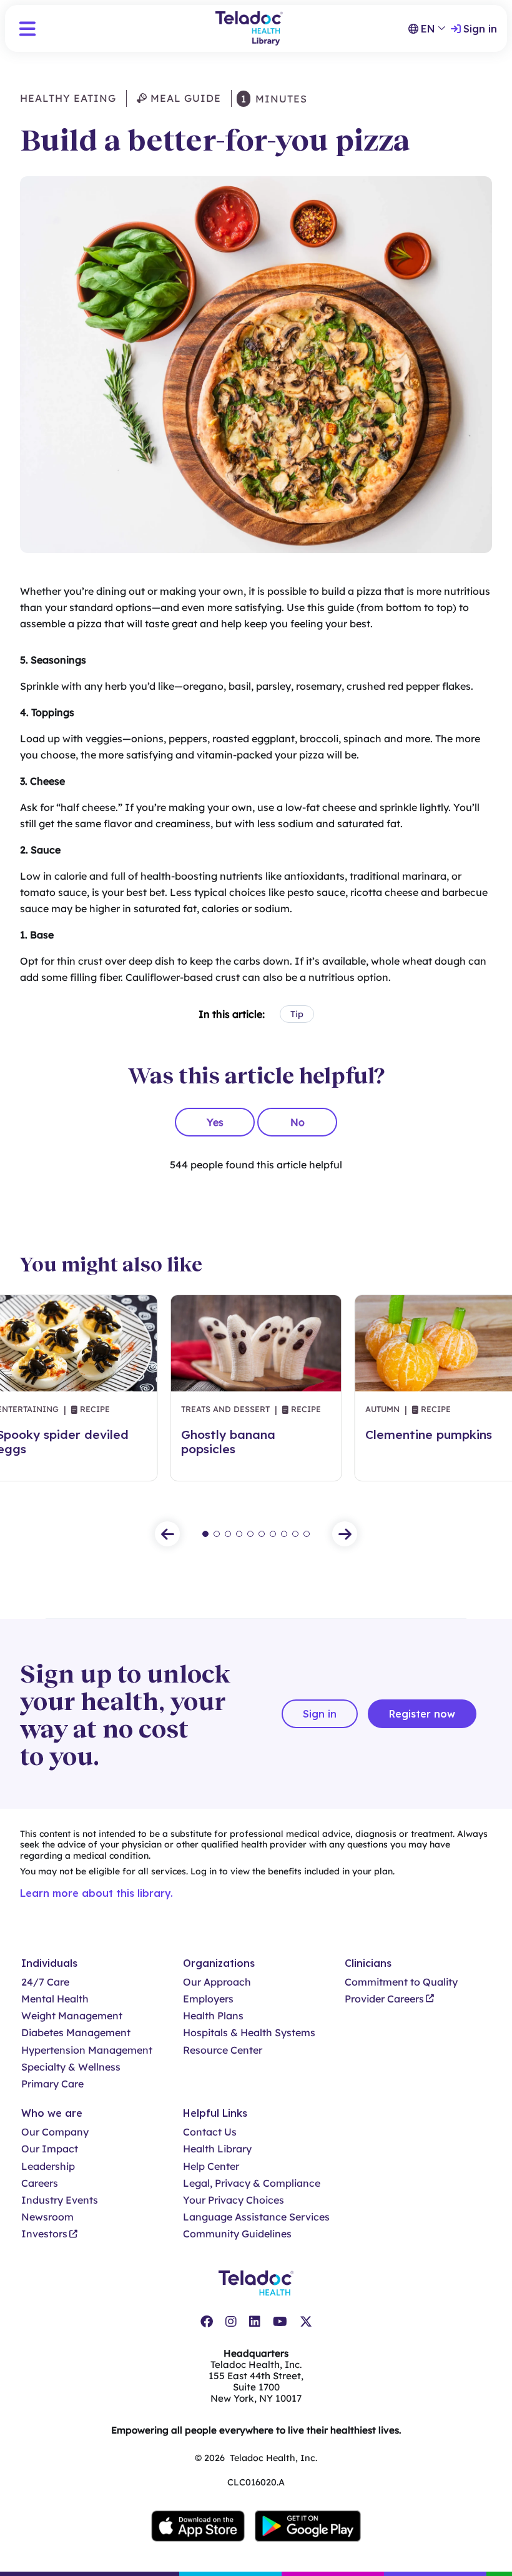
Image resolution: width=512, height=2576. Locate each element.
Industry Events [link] (60, 2200)
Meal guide (184, 98)
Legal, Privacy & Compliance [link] (252, 2183)
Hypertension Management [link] (87, 2050)
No (298, 1122)
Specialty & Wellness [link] (71, 2067)
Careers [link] (40, 2183)
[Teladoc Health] (256, 2283)
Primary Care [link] (52, 2084)
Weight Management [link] (72, 2016)
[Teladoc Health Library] (249, 28)
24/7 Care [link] (45, 1982)
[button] (27, 29)
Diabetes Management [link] (76, 2033)
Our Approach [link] (217, 1982)
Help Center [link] (211, 2166)
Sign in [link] (480, 29)
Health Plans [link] (213, 2016)
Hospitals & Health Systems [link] (249, 2033)
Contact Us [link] (210, 2132)
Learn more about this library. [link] (96, 1893)
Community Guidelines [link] (237, 2234)
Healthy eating (68, 98)
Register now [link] (422, 1714)
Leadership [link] (48, 2166)
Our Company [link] (55, 2132)
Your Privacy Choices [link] (234, 2200)
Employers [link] (208, 1999)
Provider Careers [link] (384, 1999)
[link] (207, 2322)
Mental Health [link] (55, 1999)
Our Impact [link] (50, 2149)
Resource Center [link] (223, 2050)
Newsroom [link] (47, 2217)
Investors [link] (44, 2234)
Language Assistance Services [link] (256, 2217)
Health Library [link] (217, 2149)
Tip (297, 1014)
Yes (215, 1122)
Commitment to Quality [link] (401, 1982)
